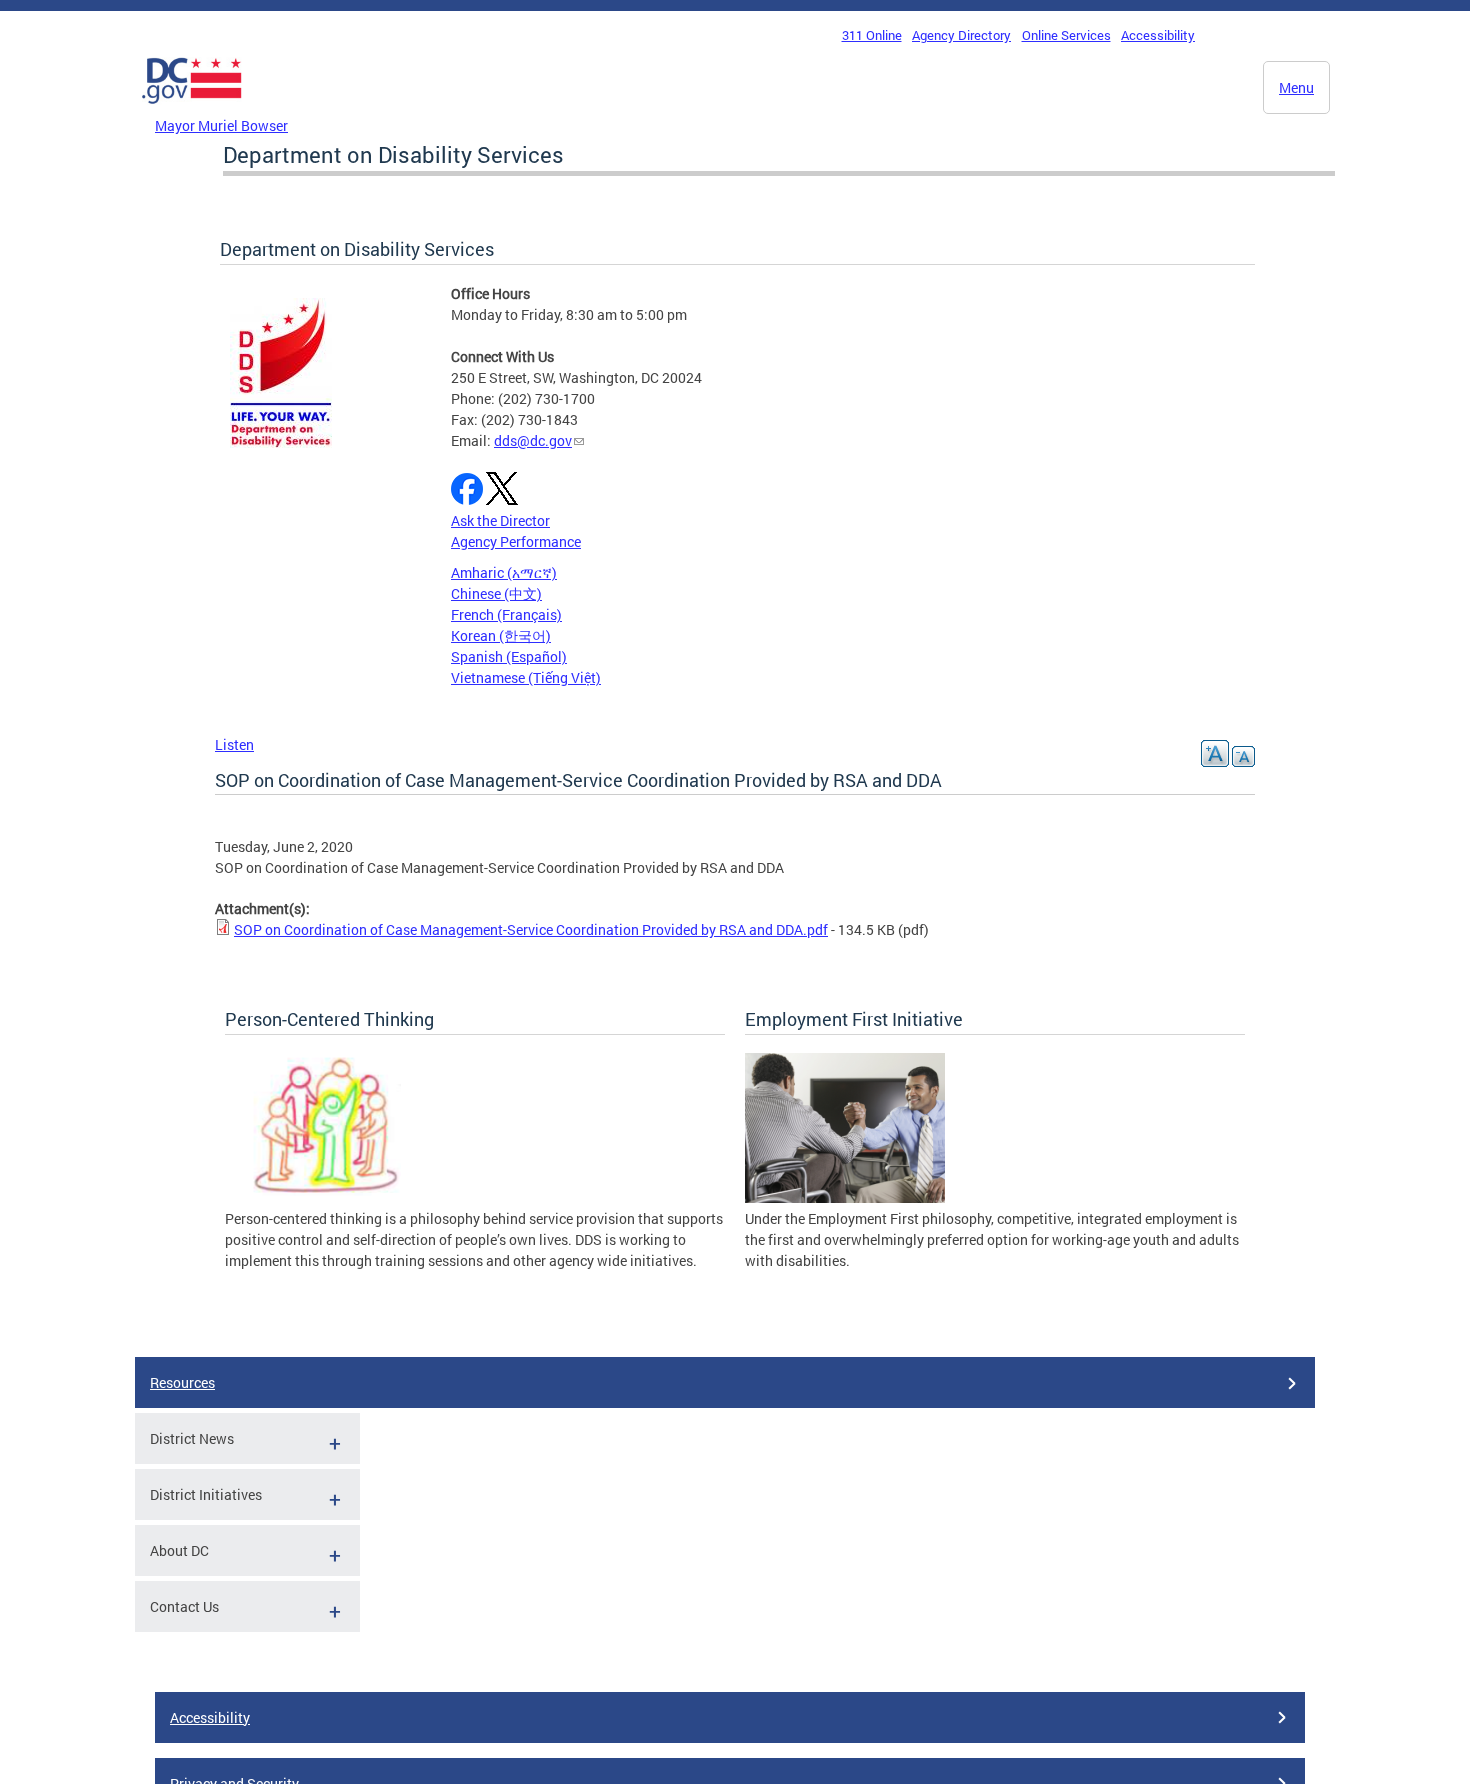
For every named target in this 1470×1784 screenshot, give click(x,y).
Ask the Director (500, 520)
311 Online (872, 35)
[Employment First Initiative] (845, 1197)
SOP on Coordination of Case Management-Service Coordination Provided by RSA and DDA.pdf (531, 929)
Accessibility (1158, 35)
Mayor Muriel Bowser (221, 125)
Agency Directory (961, 35)
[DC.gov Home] (192, 109)
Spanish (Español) (509, 656)
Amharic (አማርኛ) (504, 572)
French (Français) (506, 614)
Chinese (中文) (496, 593)
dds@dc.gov (533, 440)
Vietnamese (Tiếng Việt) (526, 677)
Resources (182, 1382)
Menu (1296, 87)
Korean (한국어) (501, 635)
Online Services (1066, 35)
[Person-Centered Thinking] (325, 1197)
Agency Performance (516, 541)
